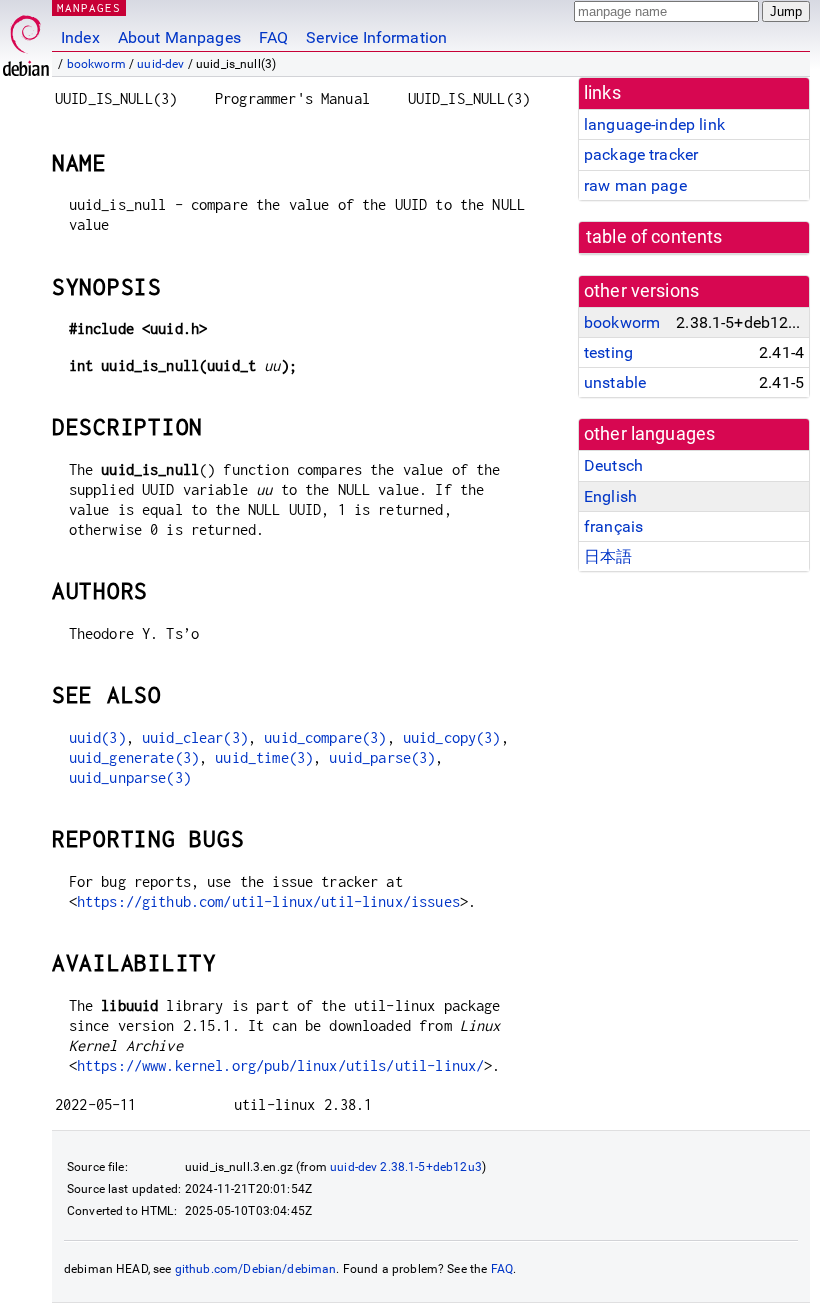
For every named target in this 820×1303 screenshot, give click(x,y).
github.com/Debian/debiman (256, 1269)
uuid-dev (160, 64)
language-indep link (654, 124)
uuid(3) (97, 737)
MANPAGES (89, 7)
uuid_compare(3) (325, 737)
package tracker (641, 154)
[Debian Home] (26, 40)
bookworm (96, 64)
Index (80, 37)
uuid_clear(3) (195, 737)
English (610, 496)
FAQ (273, 37)
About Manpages (179, 37)
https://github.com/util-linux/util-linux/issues (268, 901)
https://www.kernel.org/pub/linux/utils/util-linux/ (281, 1065)
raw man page (635, 185)
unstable (615, 382)
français (613, 526)
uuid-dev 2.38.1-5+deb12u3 (406, 1167)
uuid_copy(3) (452, 737)
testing (608, 352)
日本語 (608, 556)
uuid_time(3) (264, 757)
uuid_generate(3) (134, 757)
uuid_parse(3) (382, 757)
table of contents (654, 237)
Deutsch (613, 465)
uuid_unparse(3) (130, 777)
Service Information (376, 37)
